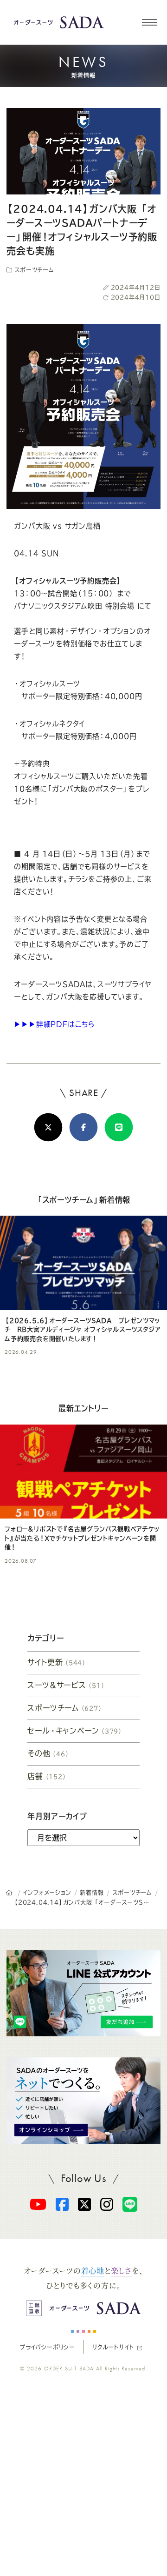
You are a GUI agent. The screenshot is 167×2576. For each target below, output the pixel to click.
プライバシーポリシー (47, 2347)
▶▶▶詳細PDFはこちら (55, 1024)
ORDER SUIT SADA (69, 2369)
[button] (149, 22)
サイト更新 (57, 1662)
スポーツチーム (33, 270)
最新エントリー (83, 1408)
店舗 (47, 1776)
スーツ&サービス (66, 1685)
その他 (48, 1753)
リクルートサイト (113, 2347)
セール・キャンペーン (75, 1731)
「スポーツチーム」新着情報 (83, 1200)
